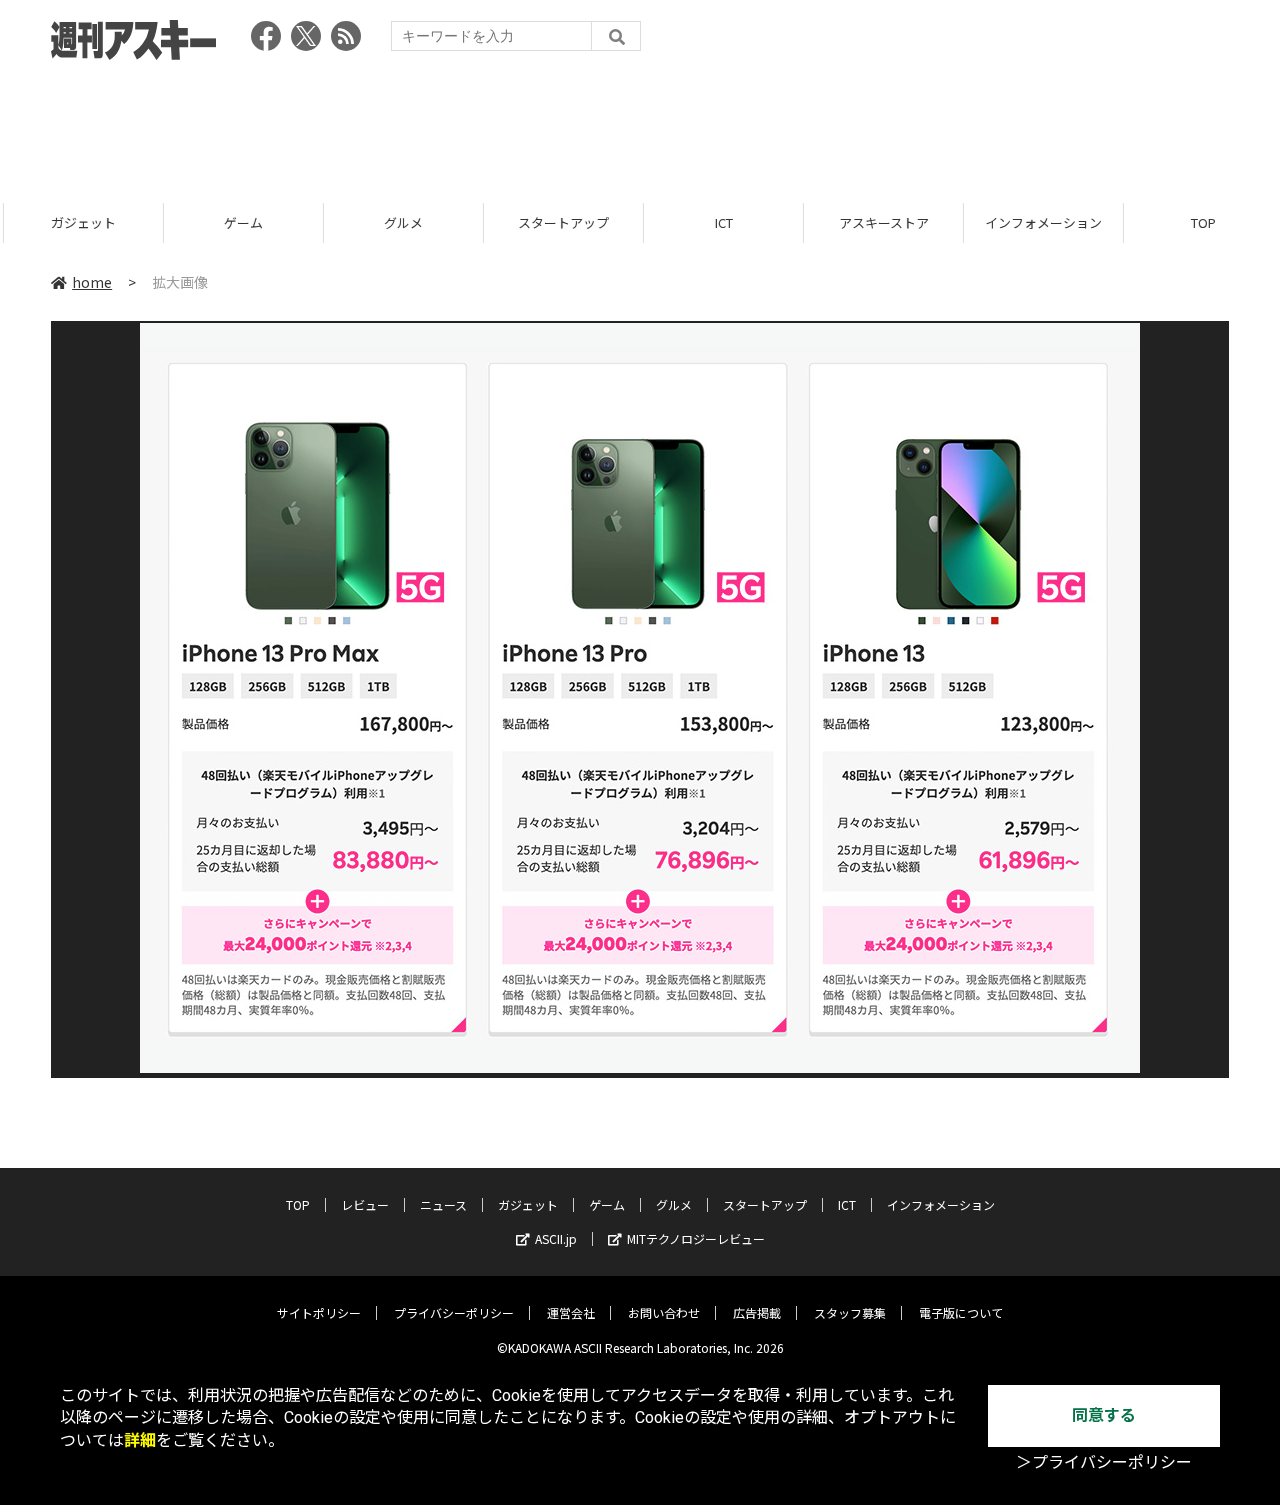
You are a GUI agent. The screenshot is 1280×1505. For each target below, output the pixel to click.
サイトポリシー (319, 1312)
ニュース (443, 1204)
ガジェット (79, 222)
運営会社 (571, 1312)
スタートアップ (559, 222)
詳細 (140, 1440)
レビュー (365, 1204)
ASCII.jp (556, 1238)
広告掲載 (757, 1312)
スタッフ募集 (850, 1312)
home (92, 282)
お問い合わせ (664, 1312)
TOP (1199, 222)
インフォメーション (1039, 222)
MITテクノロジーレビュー (696, 1238)
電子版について (961, 1312)
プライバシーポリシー (454, 1312)
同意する (1104, 1415)
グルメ (399, 222)
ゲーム (239, 222)
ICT (720, 222)
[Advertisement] (640, 125)
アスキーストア (880, 222)
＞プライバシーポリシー (1104, 1462)
